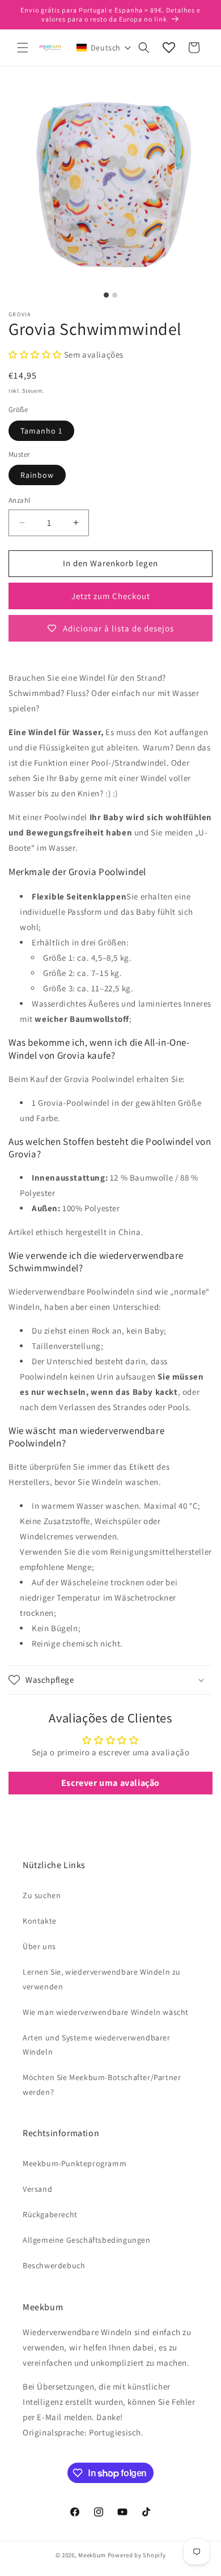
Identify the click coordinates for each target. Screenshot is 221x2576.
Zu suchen (42, 1895)
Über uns (39, 1946)
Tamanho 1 (41, 431)
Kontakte (40, 1921)
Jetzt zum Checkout (111, 596)
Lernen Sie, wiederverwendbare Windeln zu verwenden (102, 1979)
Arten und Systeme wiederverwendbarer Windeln (97, 2045)
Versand (37, 2189)
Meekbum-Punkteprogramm (75, 2163)
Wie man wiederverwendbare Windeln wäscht (106, 2012)
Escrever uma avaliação (110, 1783)
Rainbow (37, 475)
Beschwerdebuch (54, 2265)
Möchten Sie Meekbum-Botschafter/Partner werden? (102, 2084)
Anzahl (19, 500)
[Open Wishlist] (169, 48)
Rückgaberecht (50, 2214)
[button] (23, 48)
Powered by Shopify (137, 2555)
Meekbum (92, 2555)
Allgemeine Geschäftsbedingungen (87, 2240)
